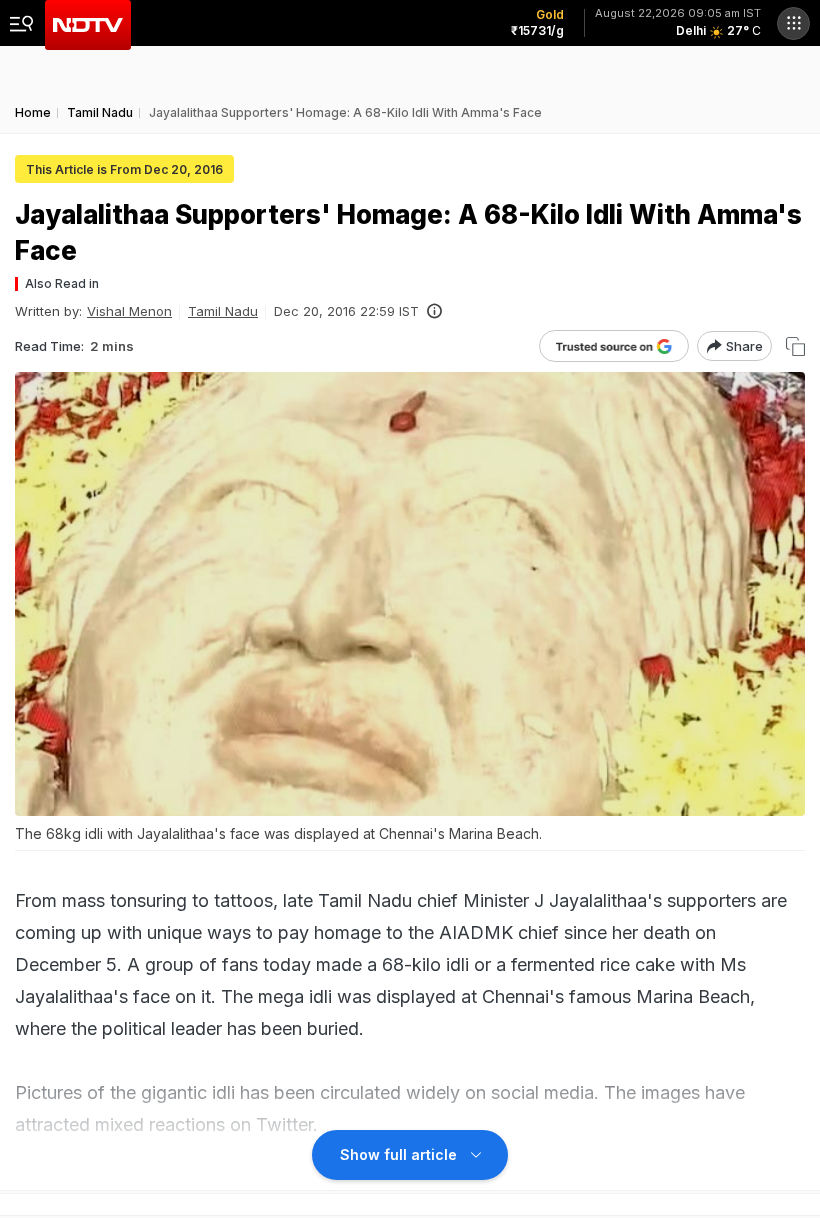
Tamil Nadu (223, 311)
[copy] (795, 346)
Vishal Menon (129, 311)
